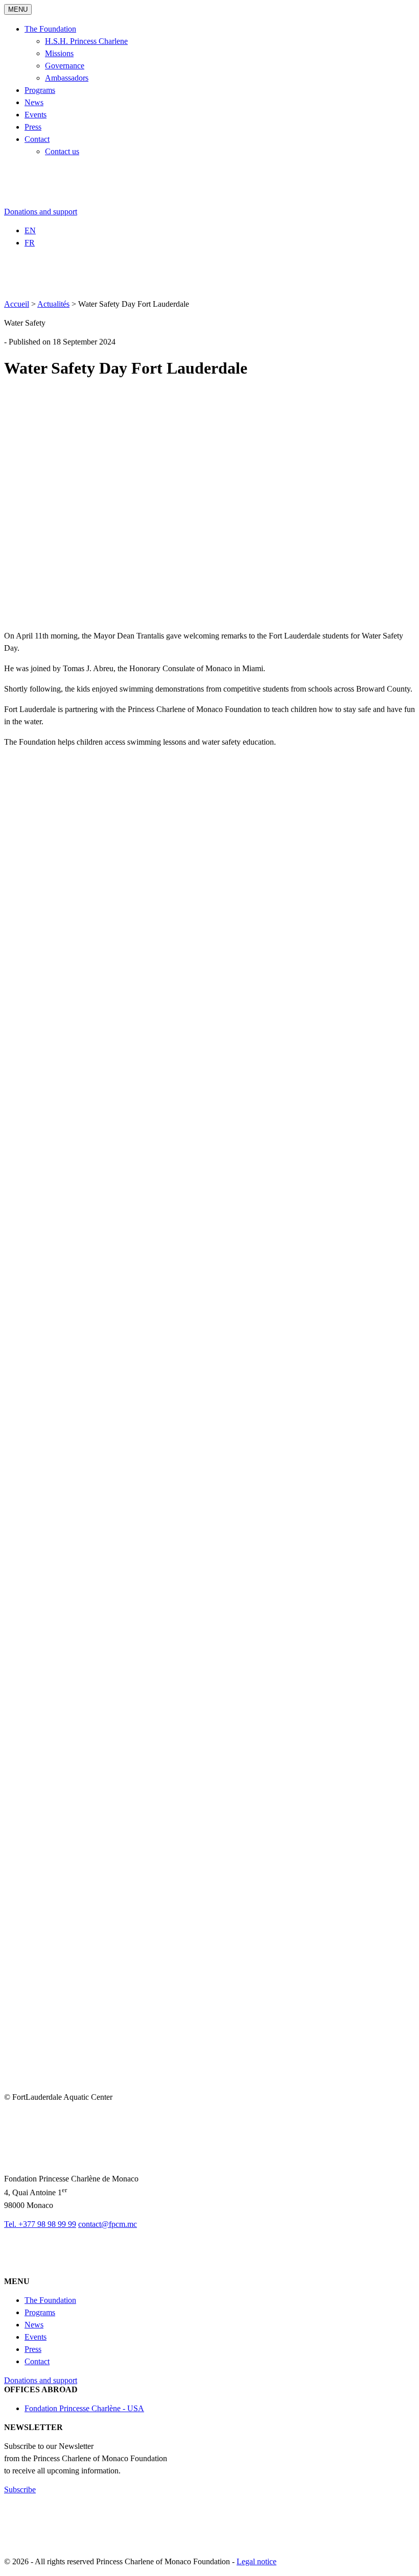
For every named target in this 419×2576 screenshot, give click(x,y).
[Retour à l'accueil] (73, 2160)
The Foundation (50, 29)
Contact (37, 139)
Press (33, 127)
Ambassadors (67, 78)
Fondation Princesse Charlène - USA (84, 2408)
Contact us (62, 151)
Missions (59, 53)
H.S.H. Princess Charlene (86, 41)
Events (36, 115)
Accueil (17, 304)
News (34, 102)
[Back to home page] (63, 202)
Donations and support (41, 212)
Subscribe (20, 2489)
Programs (40, 90)
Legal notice (257, 2561)
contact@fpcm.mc (108, 2224)
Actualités (53, 304)
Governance (65, 66)
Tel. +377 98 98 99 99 (40, 2224)
